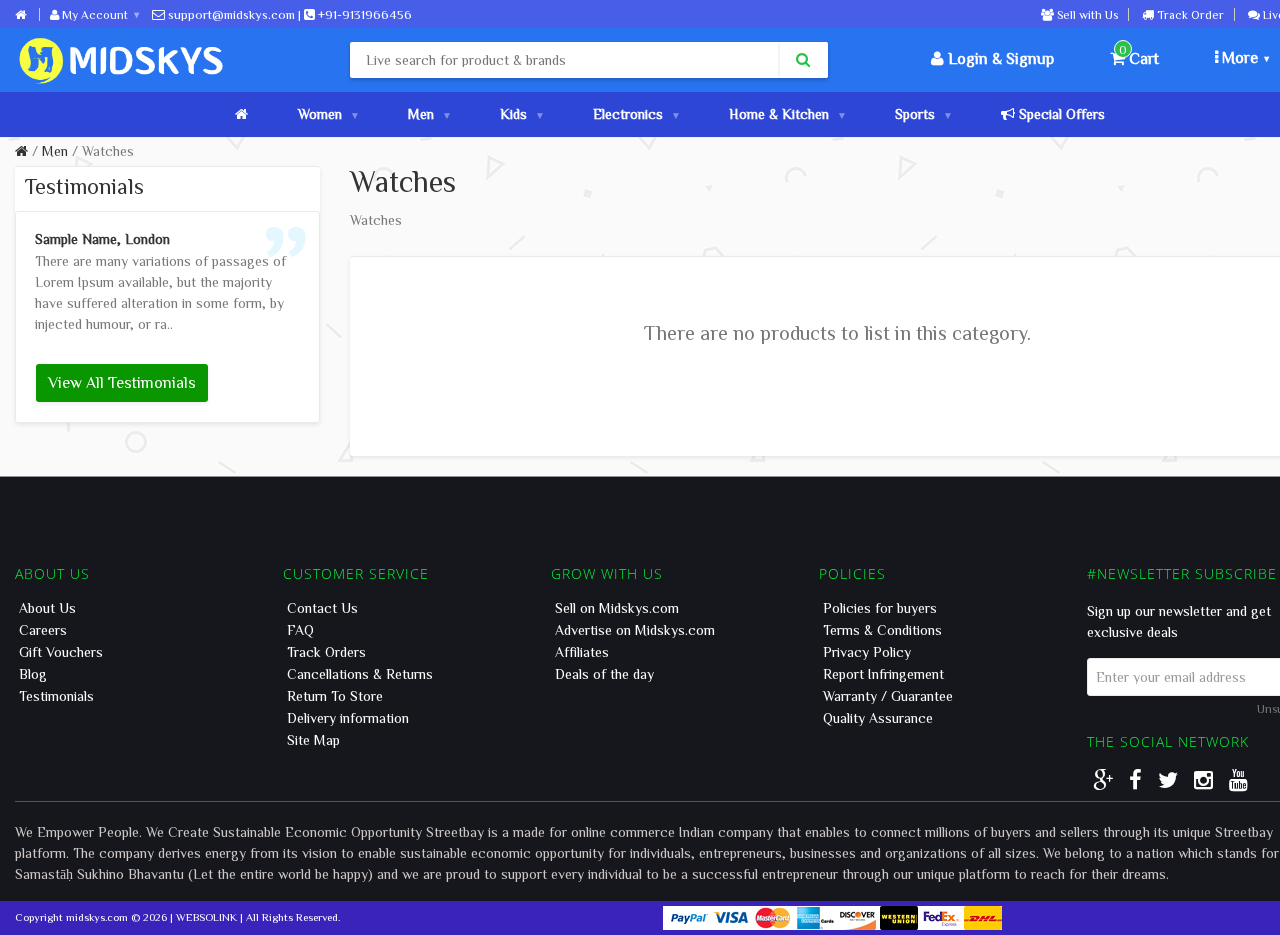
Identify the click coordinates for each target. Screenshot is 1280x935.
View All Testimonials (122, 382)
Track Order (1189, 14)
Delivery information (348, 718)
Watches (108, 151)
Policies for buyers (880, 608)
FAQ (300, 630)
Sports (915, 114)
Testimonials (56, 696)
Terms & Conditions (882, 630)
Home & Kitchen (779, 114)
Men (421, 114)
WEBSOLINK (206, 916)
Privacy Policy (867, 652)
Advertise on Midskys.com (635, 630)
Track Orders (326, 652)
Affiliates (582, 652)
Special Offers (1060, 114)
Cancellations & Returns (360, 674)
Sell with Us (1086, 14)
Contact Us (322, 608)
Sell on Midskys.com (617, 608)
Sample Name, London (102, 239)
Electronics (628, 114)
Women (320, 114)
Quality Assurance (878, 718)
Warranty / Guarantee (888, 696)
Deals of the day (604, 674)
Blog (33, 674)
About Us (47, 608)
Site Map (313, 740)
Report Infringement (883, 674)
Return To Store (335, 696)
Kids (513, 114)
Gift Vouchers (61, 652)
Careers (43, 630)
